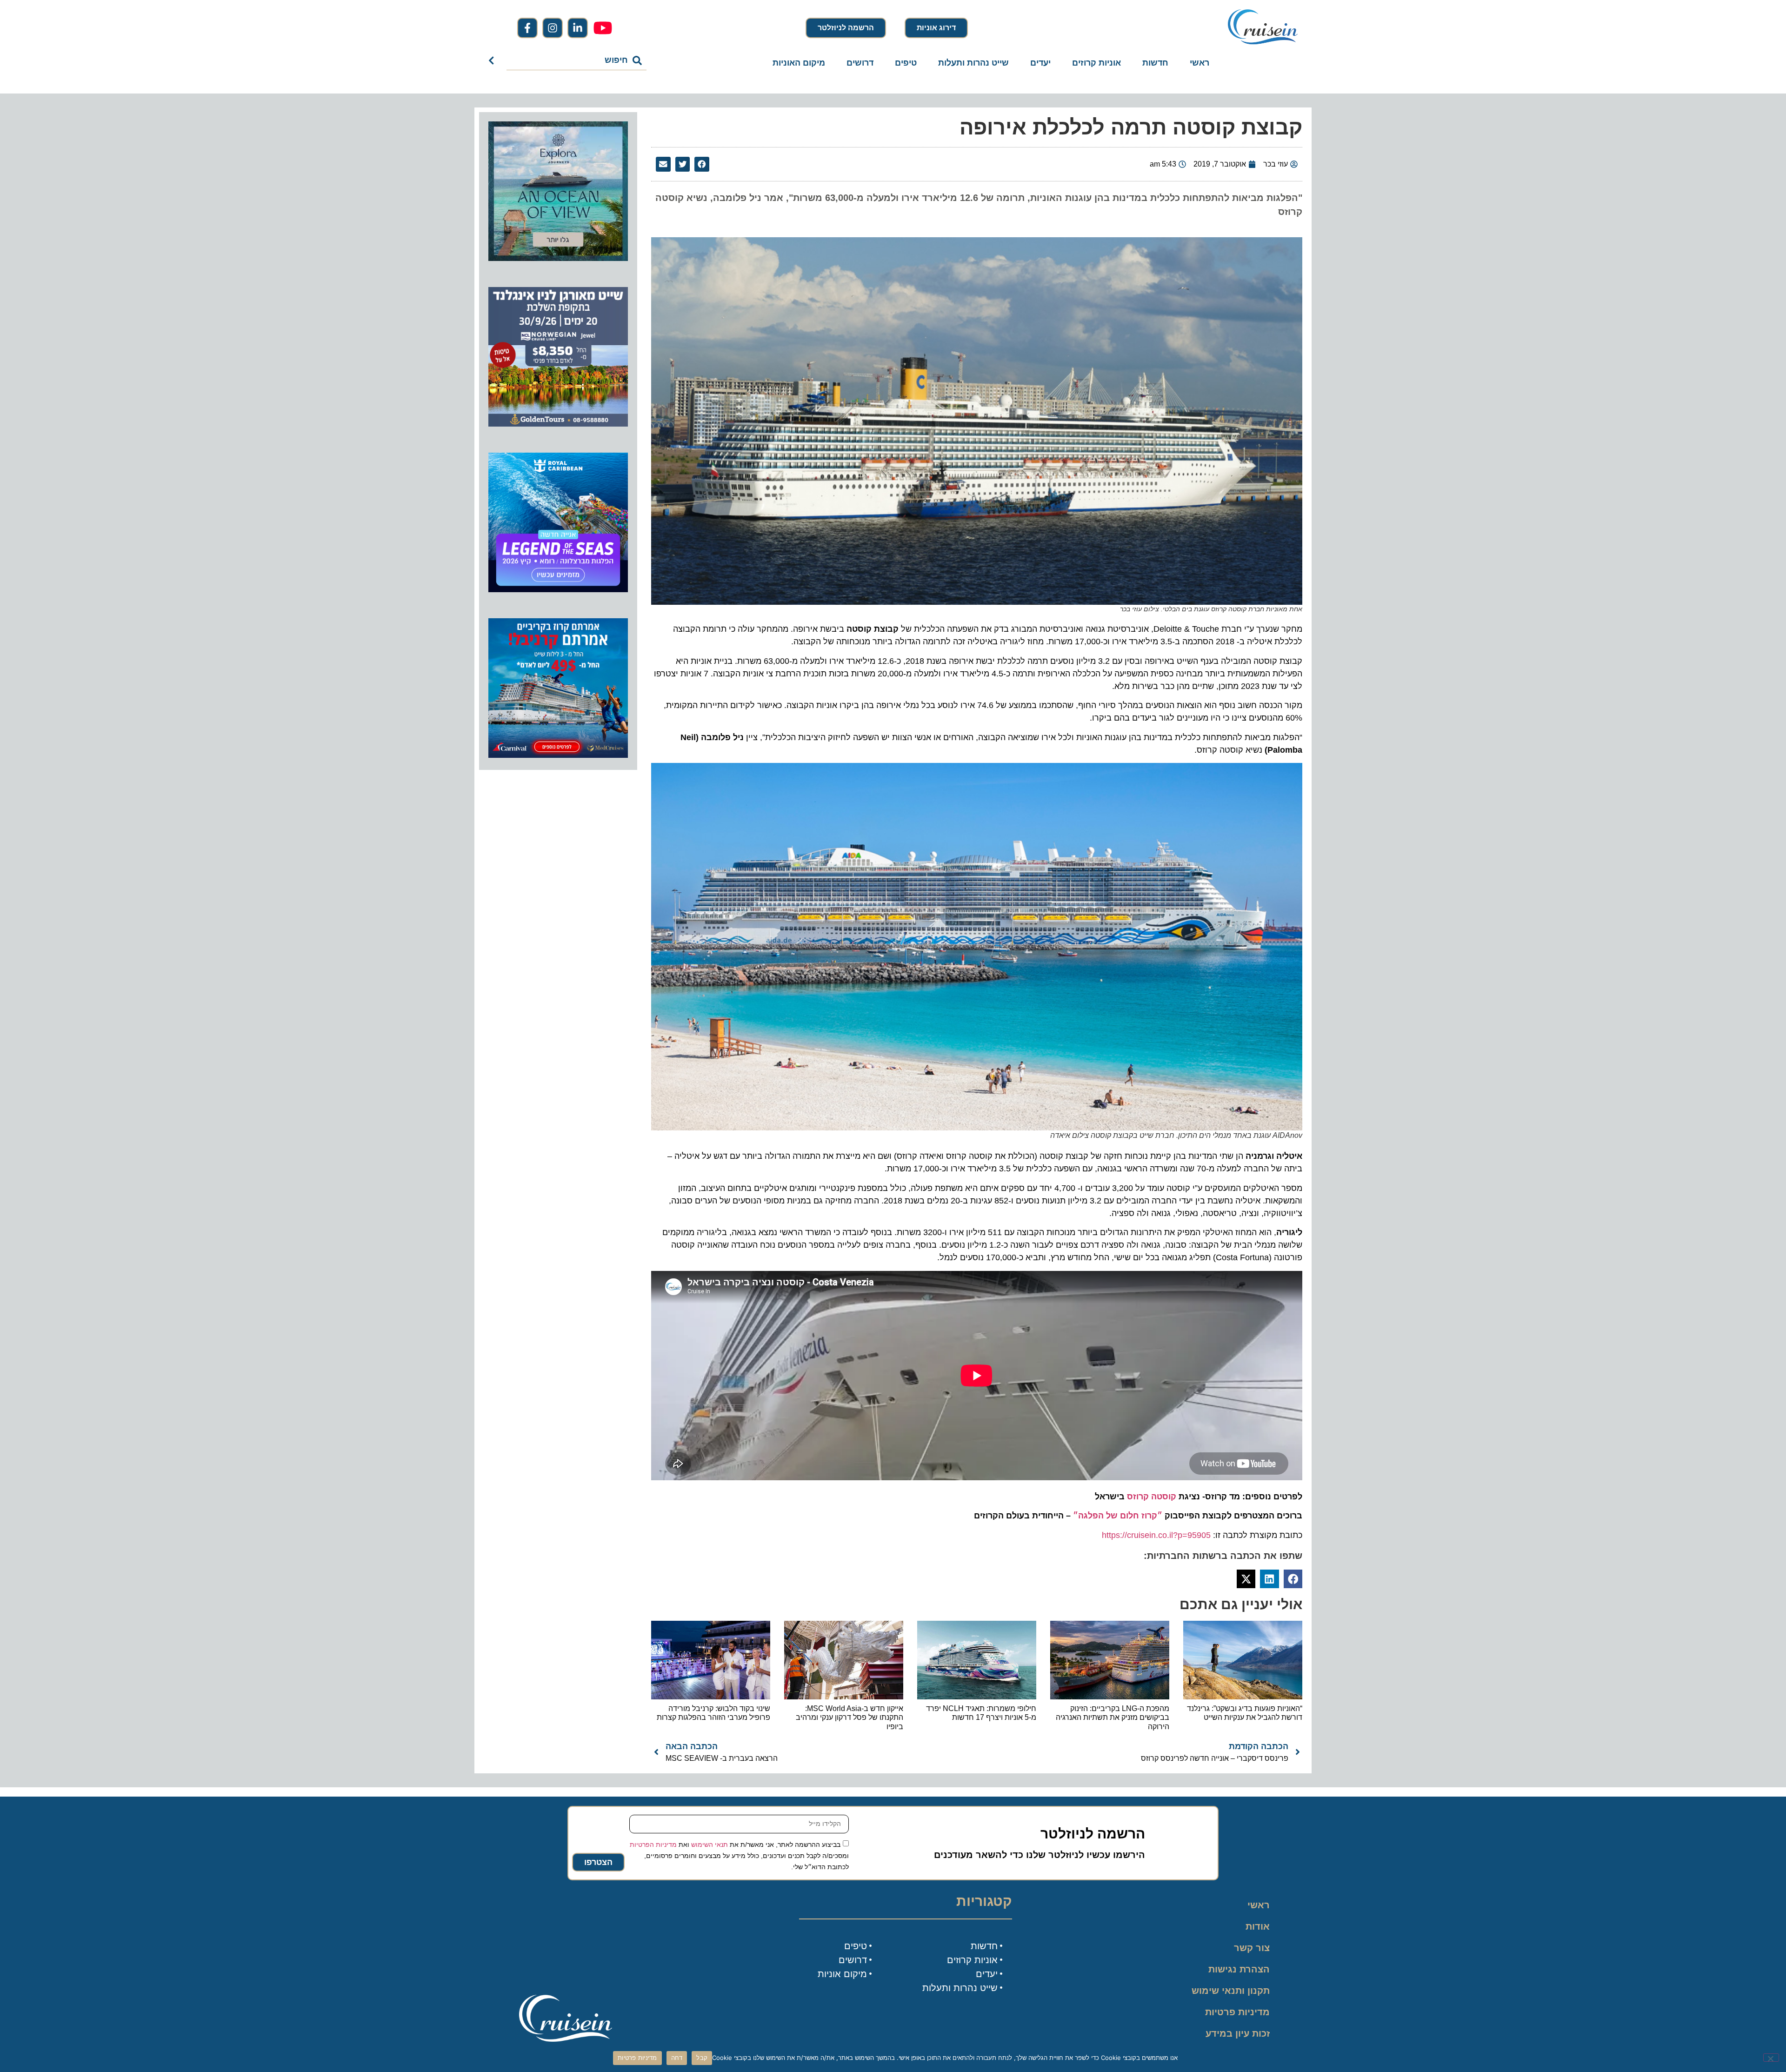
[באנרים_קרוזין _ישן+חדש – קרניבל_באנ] (558, 755)
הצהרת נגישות (1239, 1969)
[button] (702, 164)
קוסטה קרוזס (1152, 1497)
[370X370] (558, 589)
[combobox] (577, 60)
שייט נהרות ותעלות (973, 63)
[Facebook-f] (527, 28)
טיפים (906, 63)
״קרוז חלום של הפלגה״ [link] (1118, 1516)
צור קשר (1252, 1948)
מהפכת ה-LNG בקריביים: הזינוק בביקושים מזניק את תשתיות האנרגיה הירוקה (1113, 1717)
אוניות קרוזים (1096, 63)
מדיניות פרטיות (1237, 2012)
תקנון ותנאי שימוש (1231, 1991)
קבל (702, 2058)
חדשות (1155, 63)
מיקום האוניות (799, 63)
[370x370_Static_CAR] (558, 258)
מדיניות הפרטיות (653, 1844)
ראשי (1200, 63)
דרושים (860, 63)
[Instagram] (553, 28)
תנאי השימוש (710, 1844)
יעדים (1040, 63)
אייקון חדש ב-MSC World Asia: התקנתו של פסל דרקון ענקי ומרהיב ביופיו (850, 1717)
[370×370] (558, 424)
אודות (1258, 1926)
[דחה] (1771, 2058)
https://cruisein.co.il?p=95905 (1156, 1535)
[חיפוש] (493, 60)
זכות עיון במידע (1238, 2033)
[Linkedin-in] (578, 28)
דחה (677, 2058)
